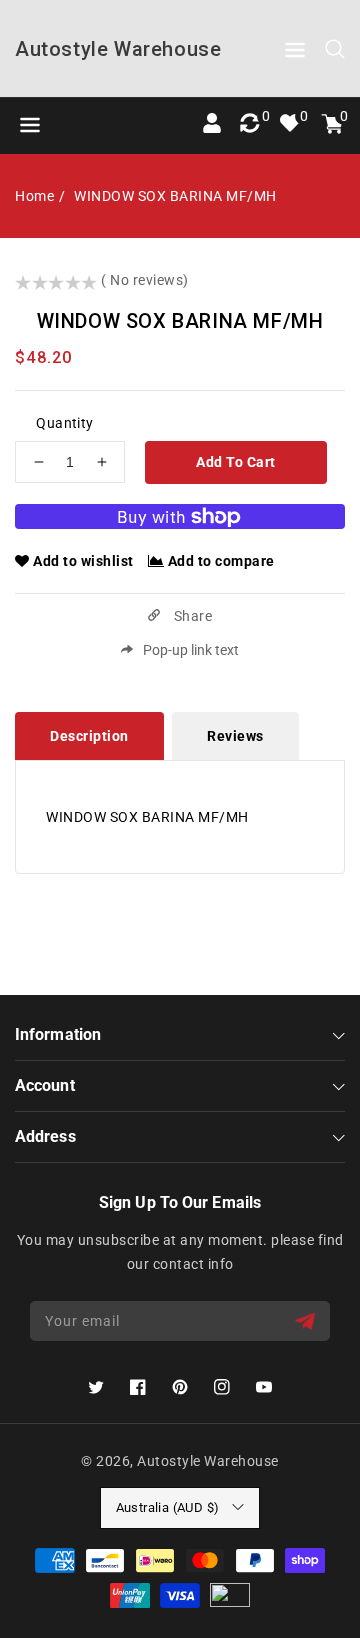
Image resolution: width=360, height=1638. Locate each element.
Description (89, 736)
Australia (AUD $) (168, 1507)
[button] (295, 53)
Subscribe (307, 1321)
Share (191, 616)
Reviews (235, 736)
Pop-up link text (191, 650)
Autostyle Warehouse (208, 1461)
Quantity (64, 423)
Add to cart (236, 462)
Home (34, 196)
